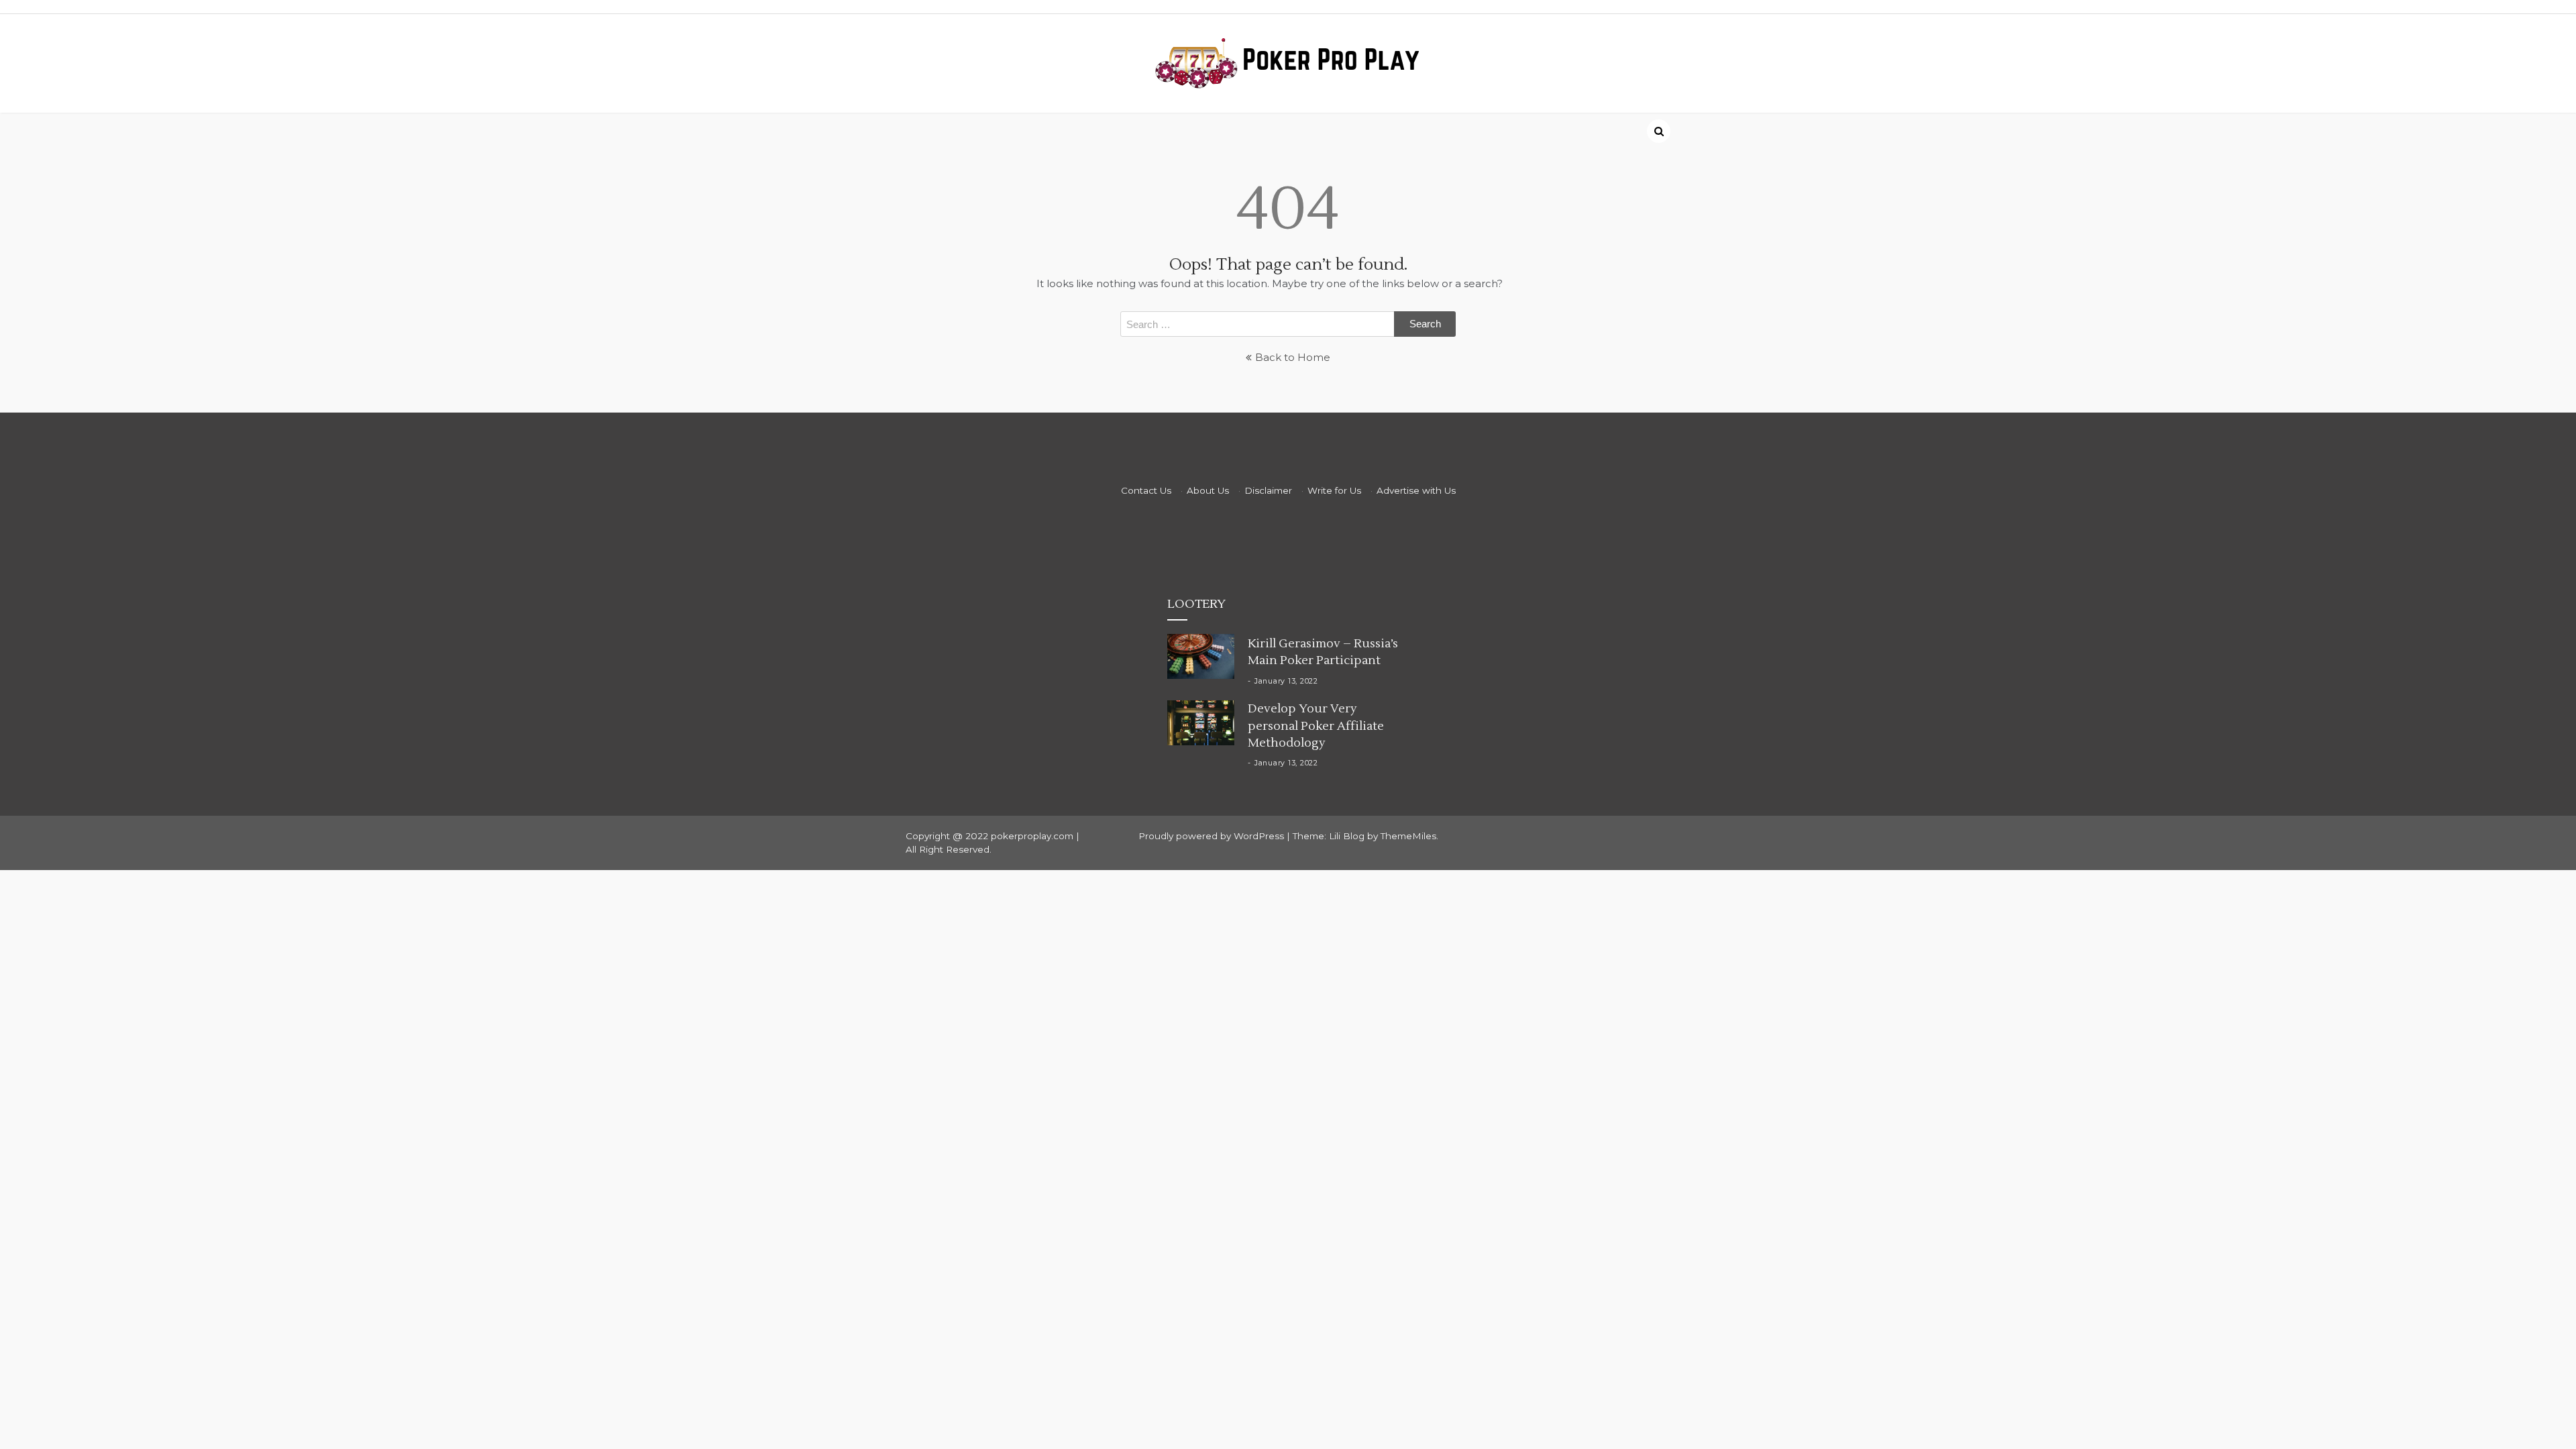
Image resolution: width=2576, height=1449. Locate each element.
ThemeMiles (1408, 836)
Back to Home (1293, 357)
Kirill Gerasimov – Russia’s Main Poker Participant (1323, 652)
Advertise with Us (1416, 490)
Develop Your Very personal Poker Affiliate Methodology (1316, 726)
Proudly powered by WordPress (1213, 836)
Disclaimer (1268, 490)
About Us (1208, 490)
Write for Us (1334, 490)
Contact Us (1146, 490)
